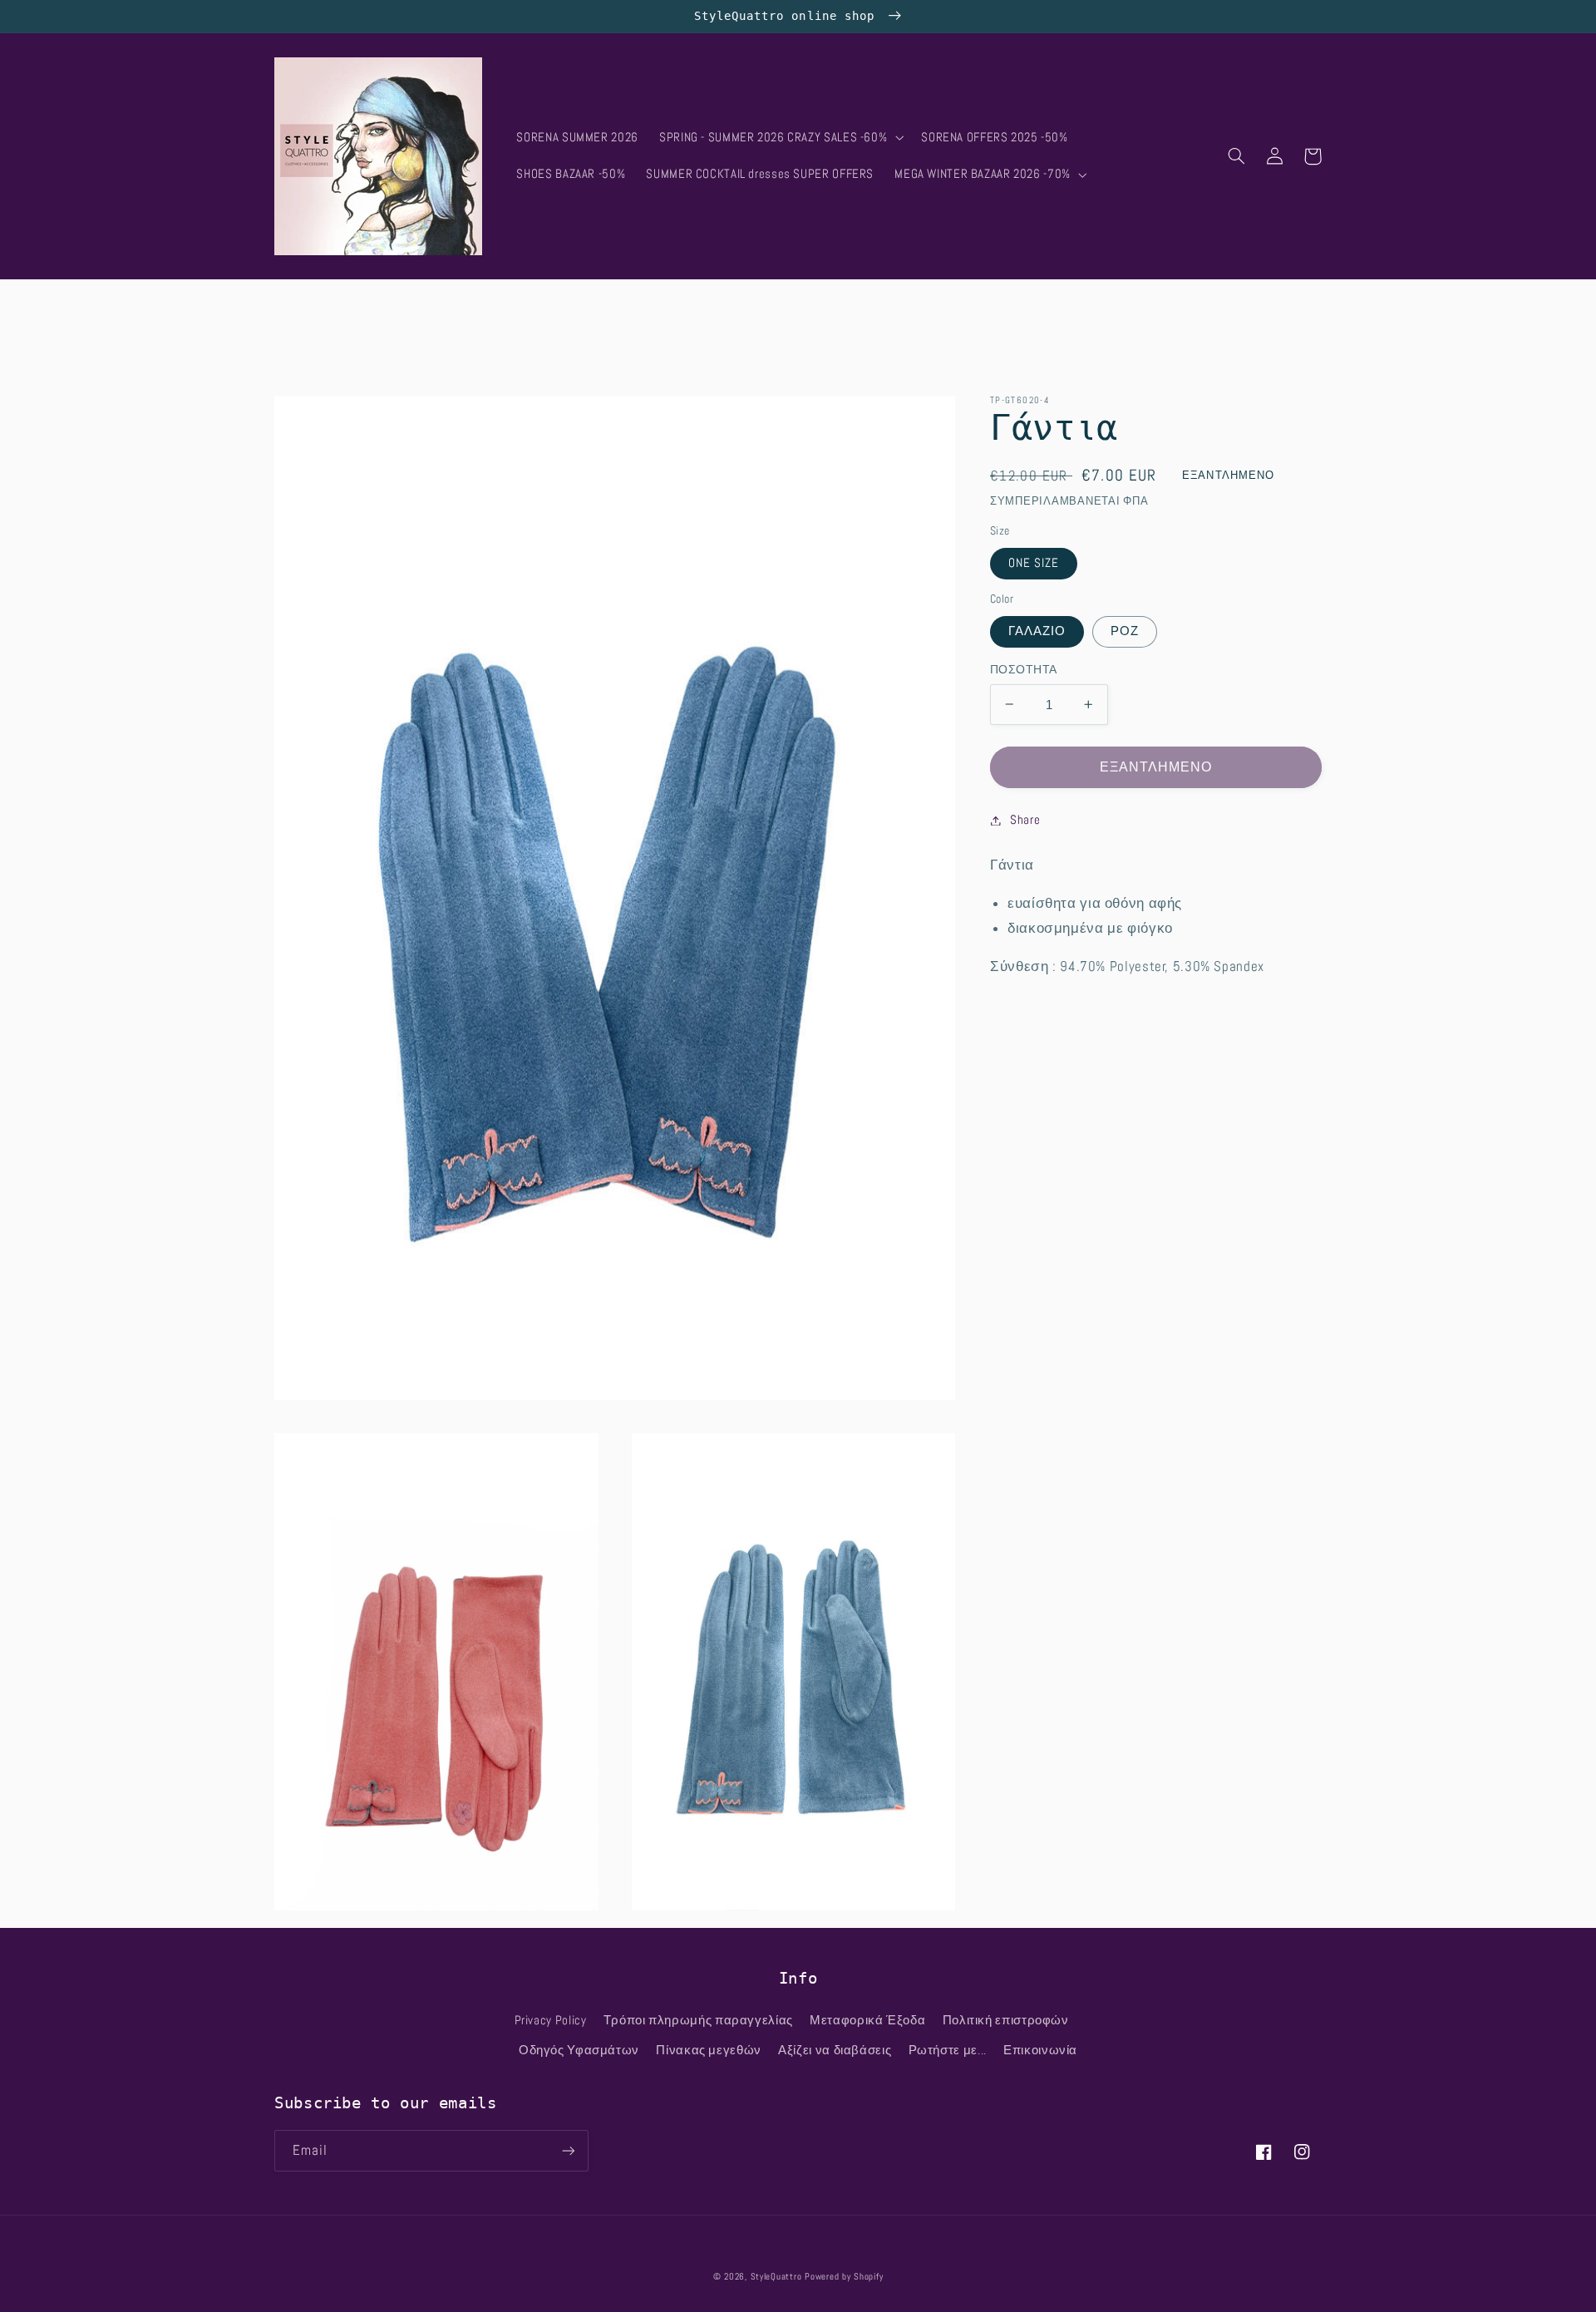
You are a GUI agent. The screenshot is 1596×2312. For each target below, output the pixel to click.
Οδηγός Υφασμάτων (579, 2050)
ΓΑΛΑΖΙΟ (1037, 631)
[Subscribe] (569, 2150)
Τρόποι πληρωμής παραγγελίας (698, 2020)
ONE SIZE (1034, 563)
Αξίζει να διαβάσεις (835, 2050)
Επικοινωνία (1040, 2050)
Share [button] (1025, 820)
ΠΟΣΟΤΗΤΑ (1023, 670)
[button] (779, 138)
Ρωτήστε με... (948, 2050)
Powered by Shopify (844, 2277)
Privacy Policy (551, 2020)
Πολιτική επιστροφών (1006, 2020)
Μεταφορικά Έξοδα (867, 2020)
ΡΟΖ (1125, 631)
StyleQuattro (776, 2277)
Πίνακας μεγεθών (708, 2050)
